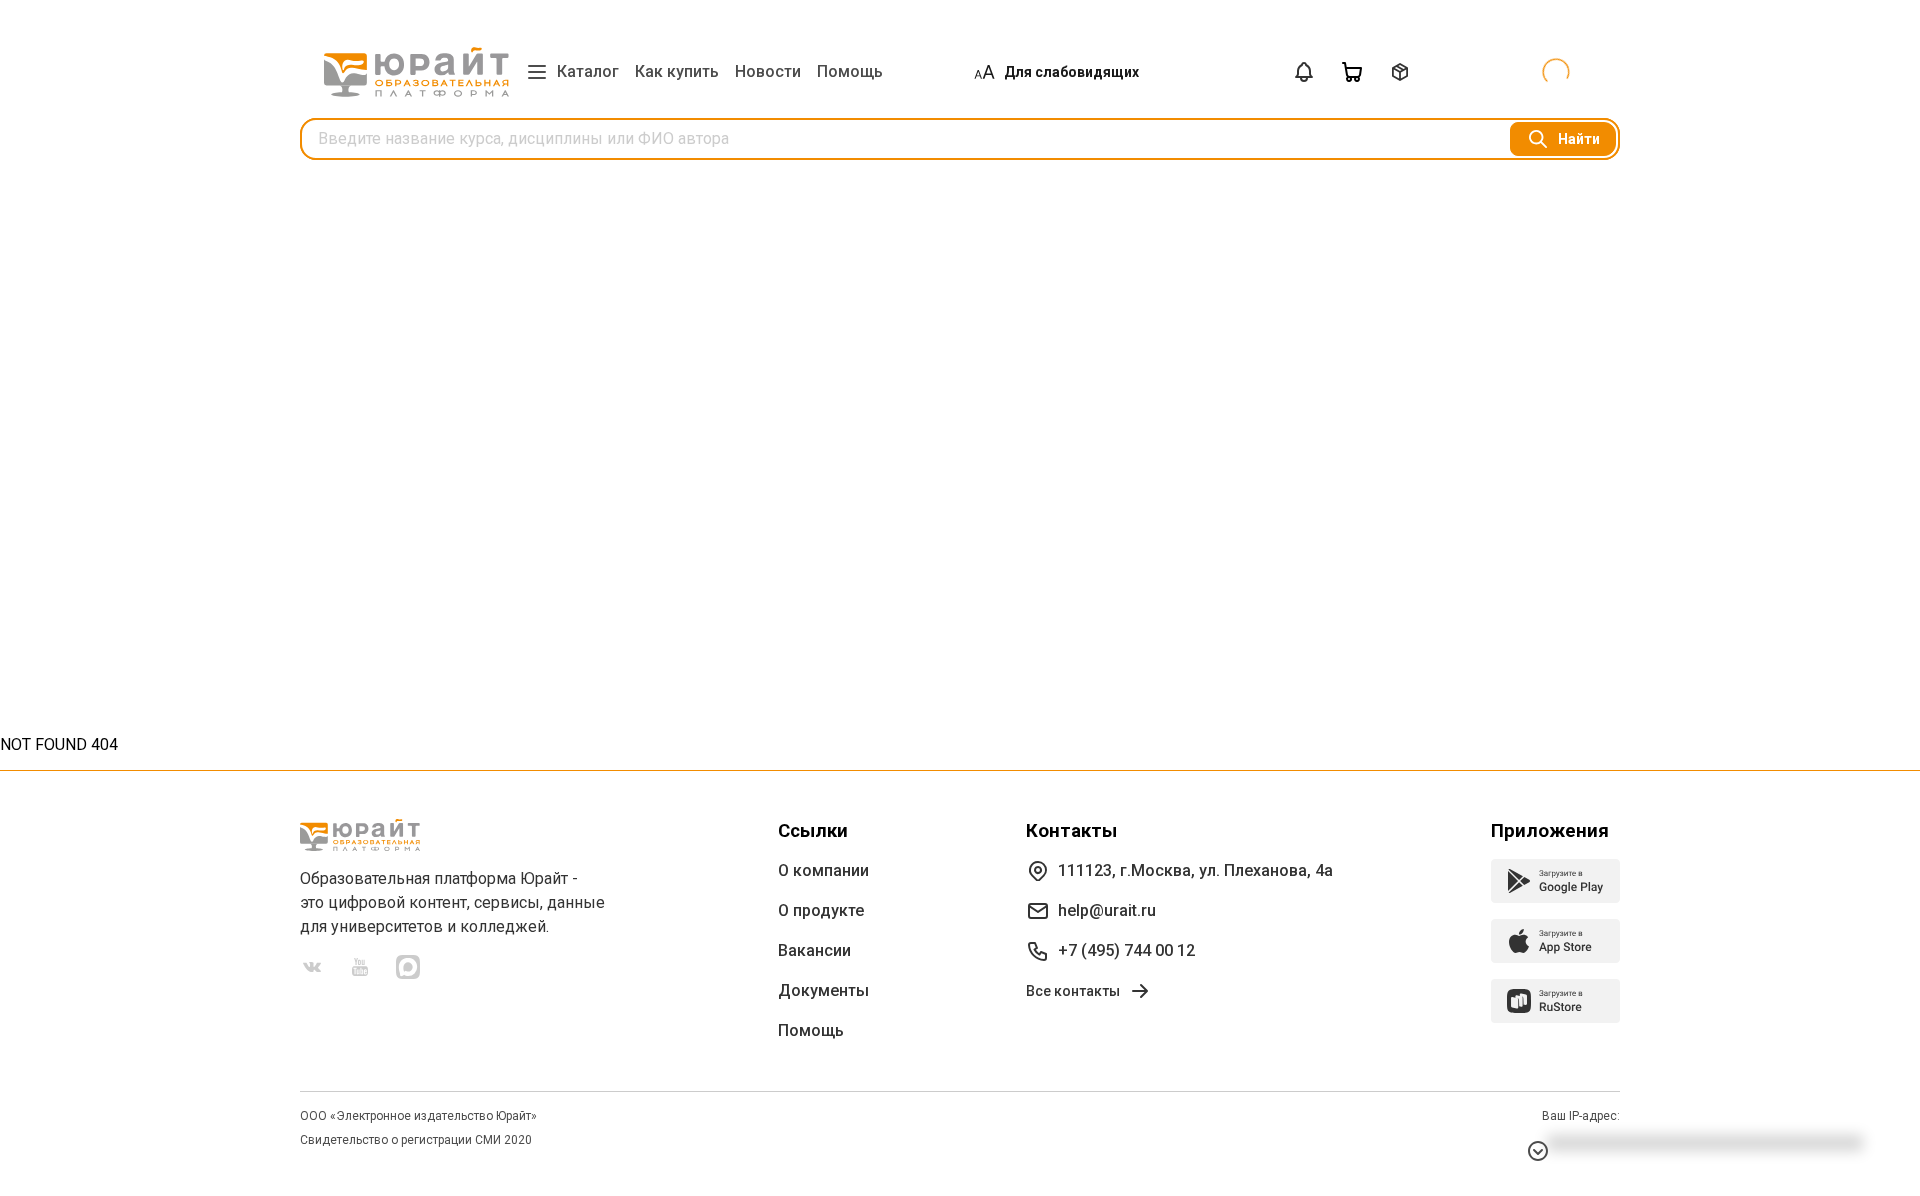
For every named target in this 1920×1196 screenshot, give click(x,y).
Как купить (677, 71)
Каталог (588, 71)
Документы (823, 990)
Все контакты (1073, 991)
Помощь (850, 71)
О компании (823, 870)
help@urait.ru (1107, 910)
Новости (768, 71)
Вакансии (814, 950)
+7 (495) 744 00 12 (1126, 950)
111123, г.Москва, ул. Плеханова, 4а (1195, 870)
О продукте (821, 910)
